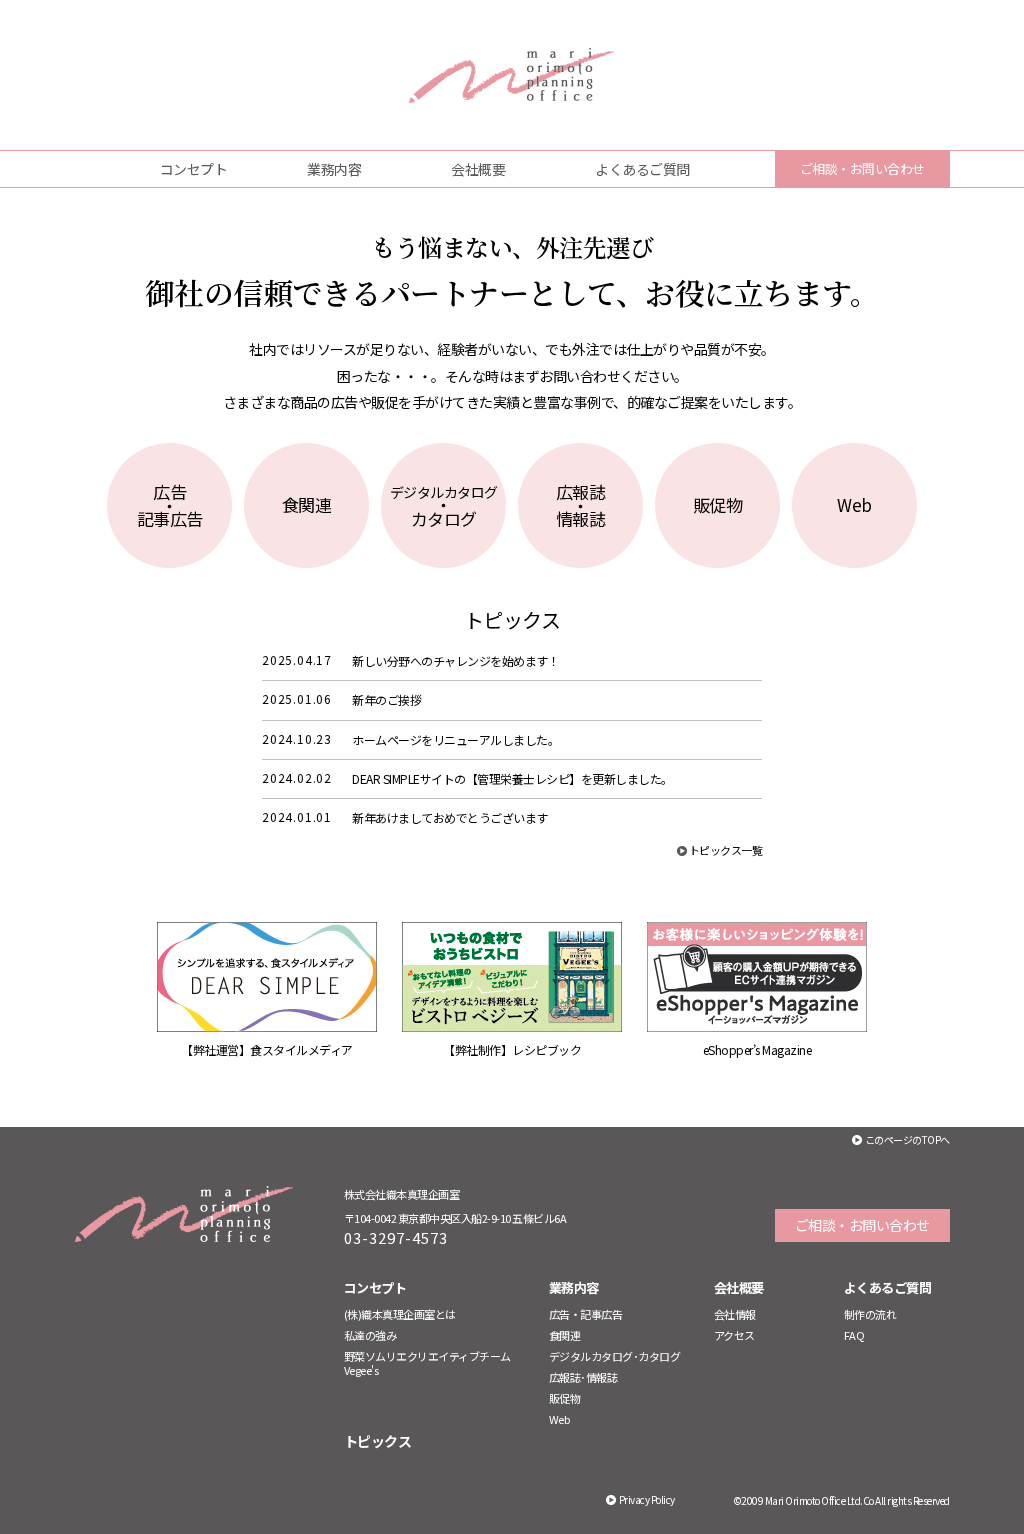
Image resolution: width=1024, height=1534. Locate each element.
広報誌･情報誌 (583, 1377)
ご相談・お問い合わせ (862, 168)
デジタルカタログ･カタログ (615, 1356)
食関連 (565, 1335)
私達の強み (370, 1335)
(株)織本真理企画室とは (400, 1314)
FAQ (854, 1335)
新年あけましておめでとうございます (450, 817)
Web (559, 1419)
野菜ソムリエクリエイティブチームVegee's (427, 1363)
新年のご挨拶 (386, 699)
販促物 (565, 1398)
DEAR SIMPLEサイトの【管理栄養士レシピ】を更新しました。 (512, 778)
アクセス (734, 1335)
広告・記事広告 (586, 1314)
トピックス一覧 (726, 850)
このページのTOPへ (907, 1139)
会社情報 (735, 1314)
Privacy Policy (647, 1499)
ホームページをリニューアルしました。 (455, 739)
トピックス (378, 1441)
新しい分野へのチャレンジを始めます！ (455, 660)
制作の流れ (870, 1314)
